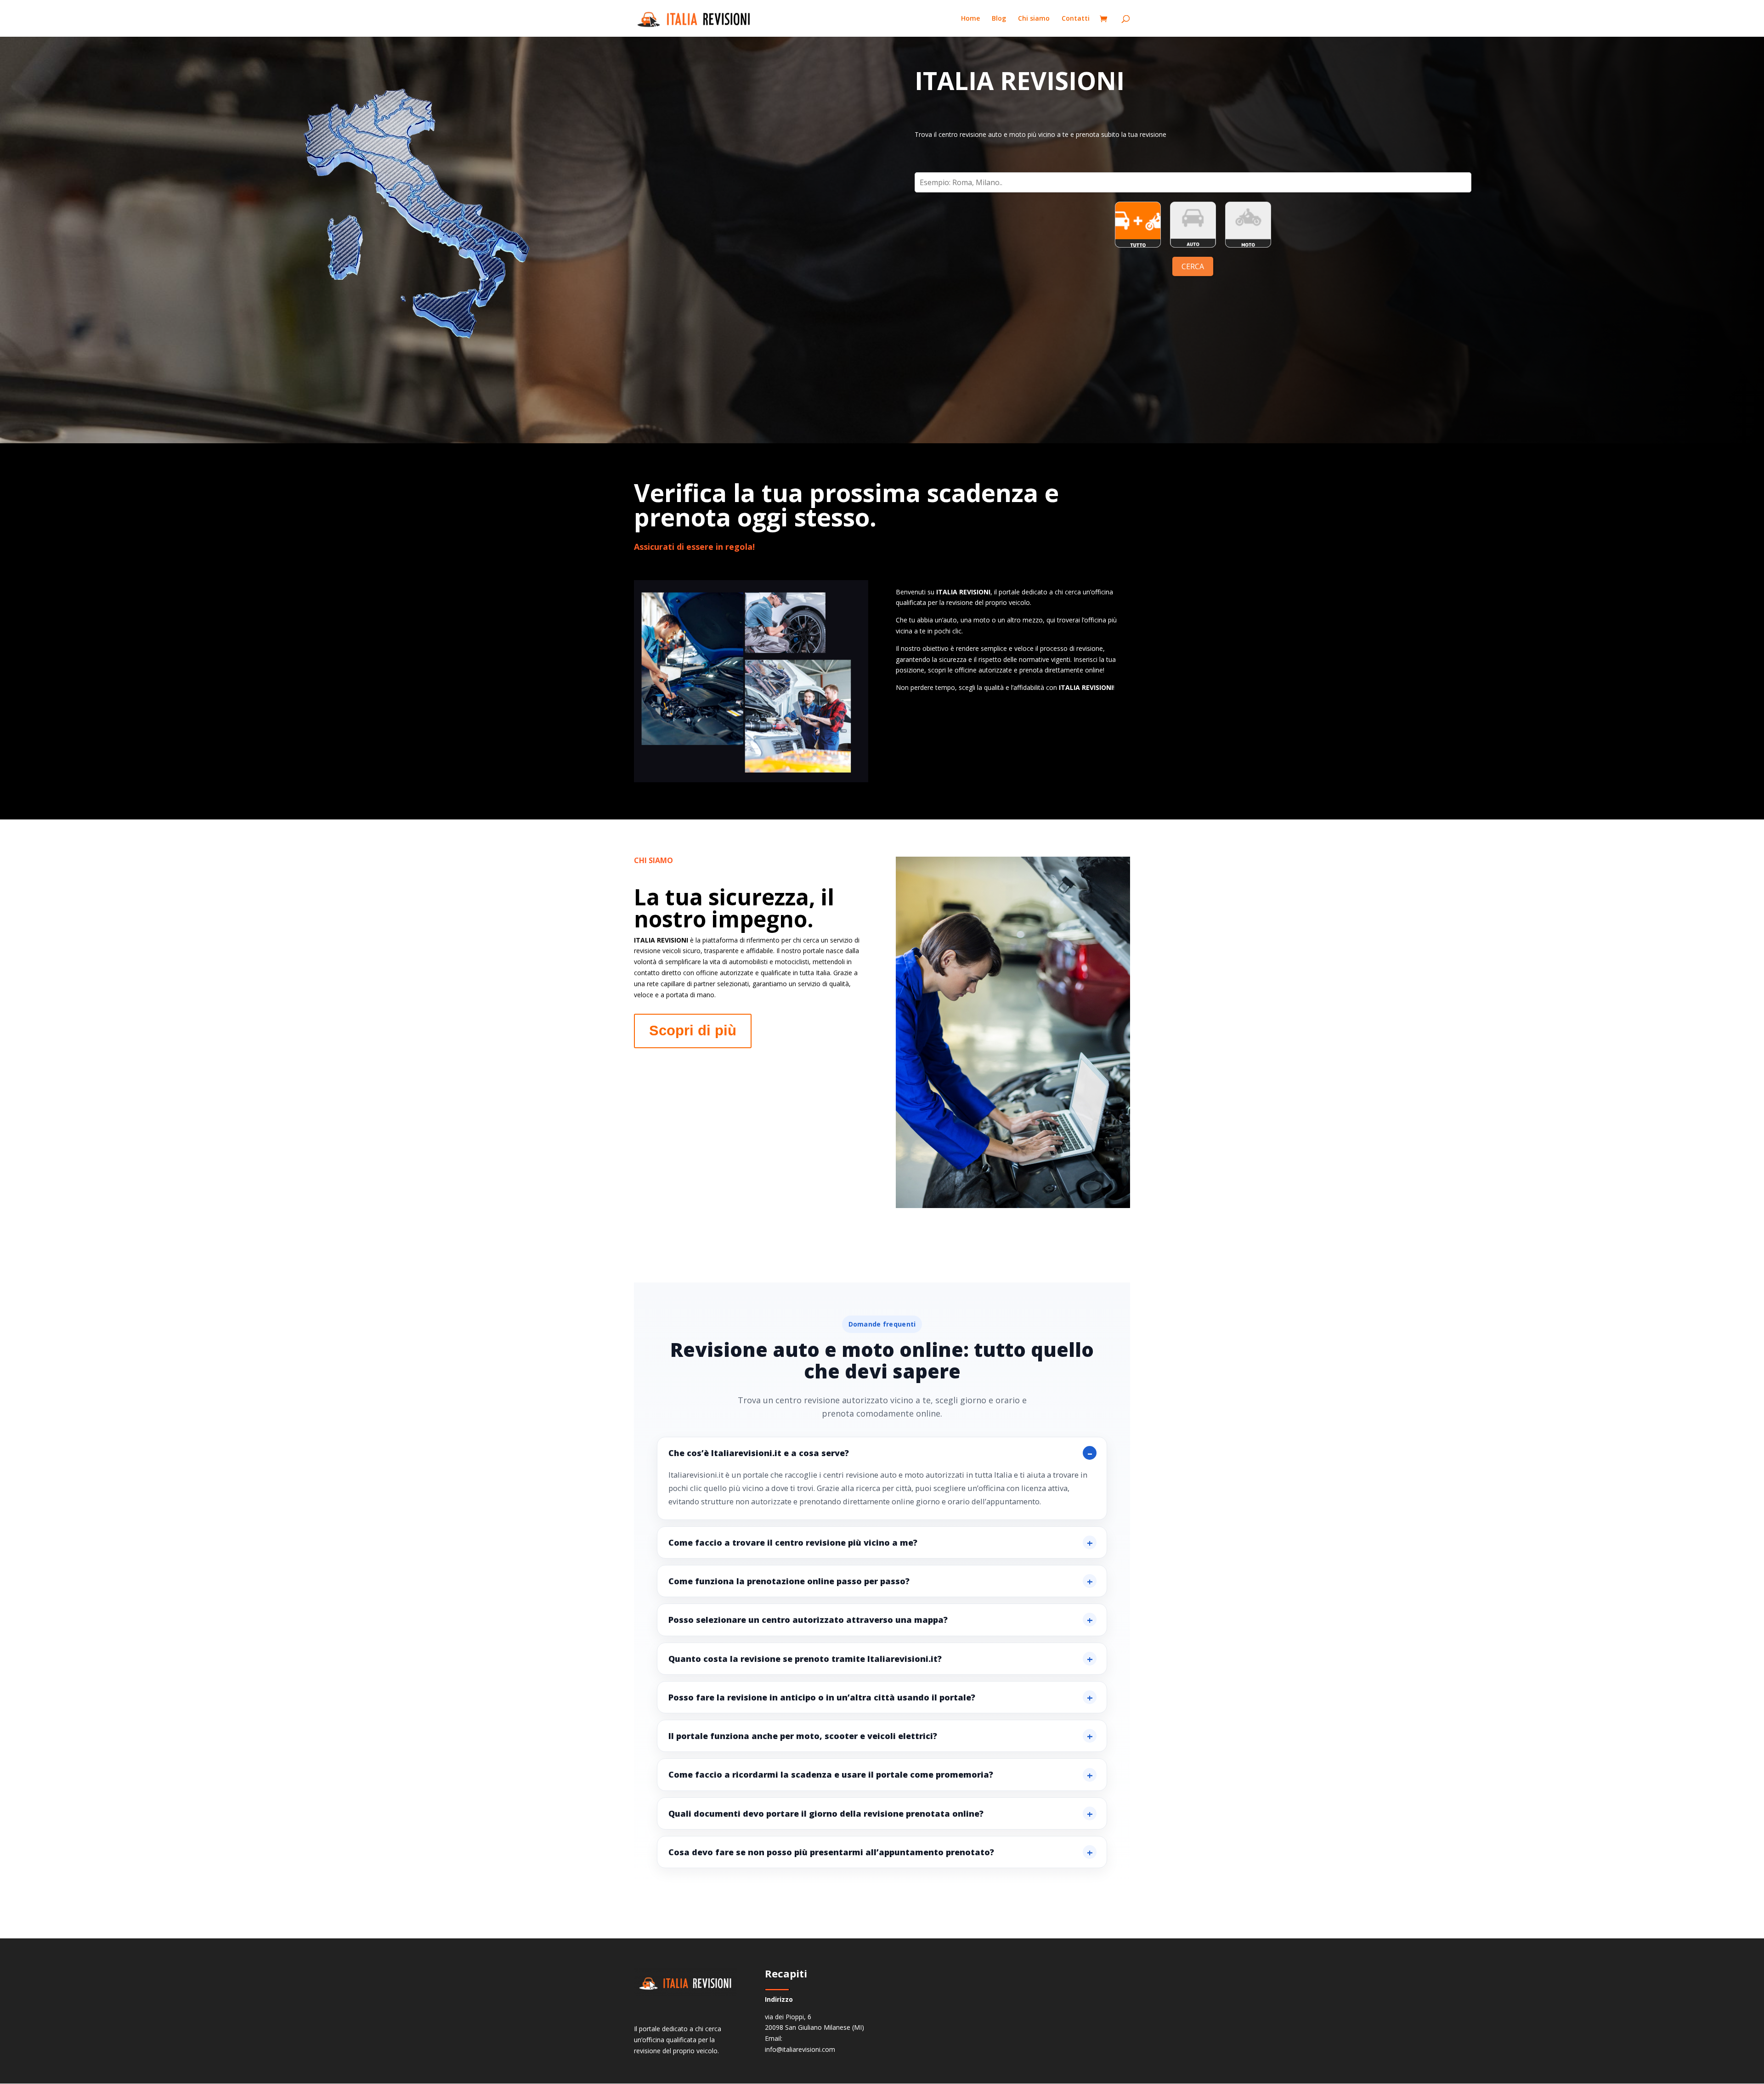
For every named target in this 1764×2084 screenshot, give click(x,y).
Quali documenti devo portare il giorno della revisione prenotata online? (826, 1813)
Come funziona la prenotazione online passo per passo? (789, 1581)
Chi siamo (1034, 19)
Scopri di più (693, 1031)
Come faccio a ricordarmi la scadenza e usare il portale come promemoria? (831, 1774)
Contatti (1076, 19)
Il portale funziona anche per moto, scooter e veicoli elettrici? (803, 1736)
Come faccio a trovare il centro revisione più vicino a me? (793, 1542)
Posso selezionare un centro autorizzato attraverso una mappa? (808, 1620)
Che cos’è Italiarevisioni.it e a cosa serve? (759, 1453)
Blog (999, 19)
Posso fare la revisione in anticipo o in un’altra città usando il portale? (822, 1697)
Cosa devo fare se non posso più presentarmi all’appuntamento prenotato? (831, 1852)
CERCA (1193, 266)
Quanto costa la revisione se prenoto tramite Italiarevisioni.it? (805, 1659)
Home (970, 19)
